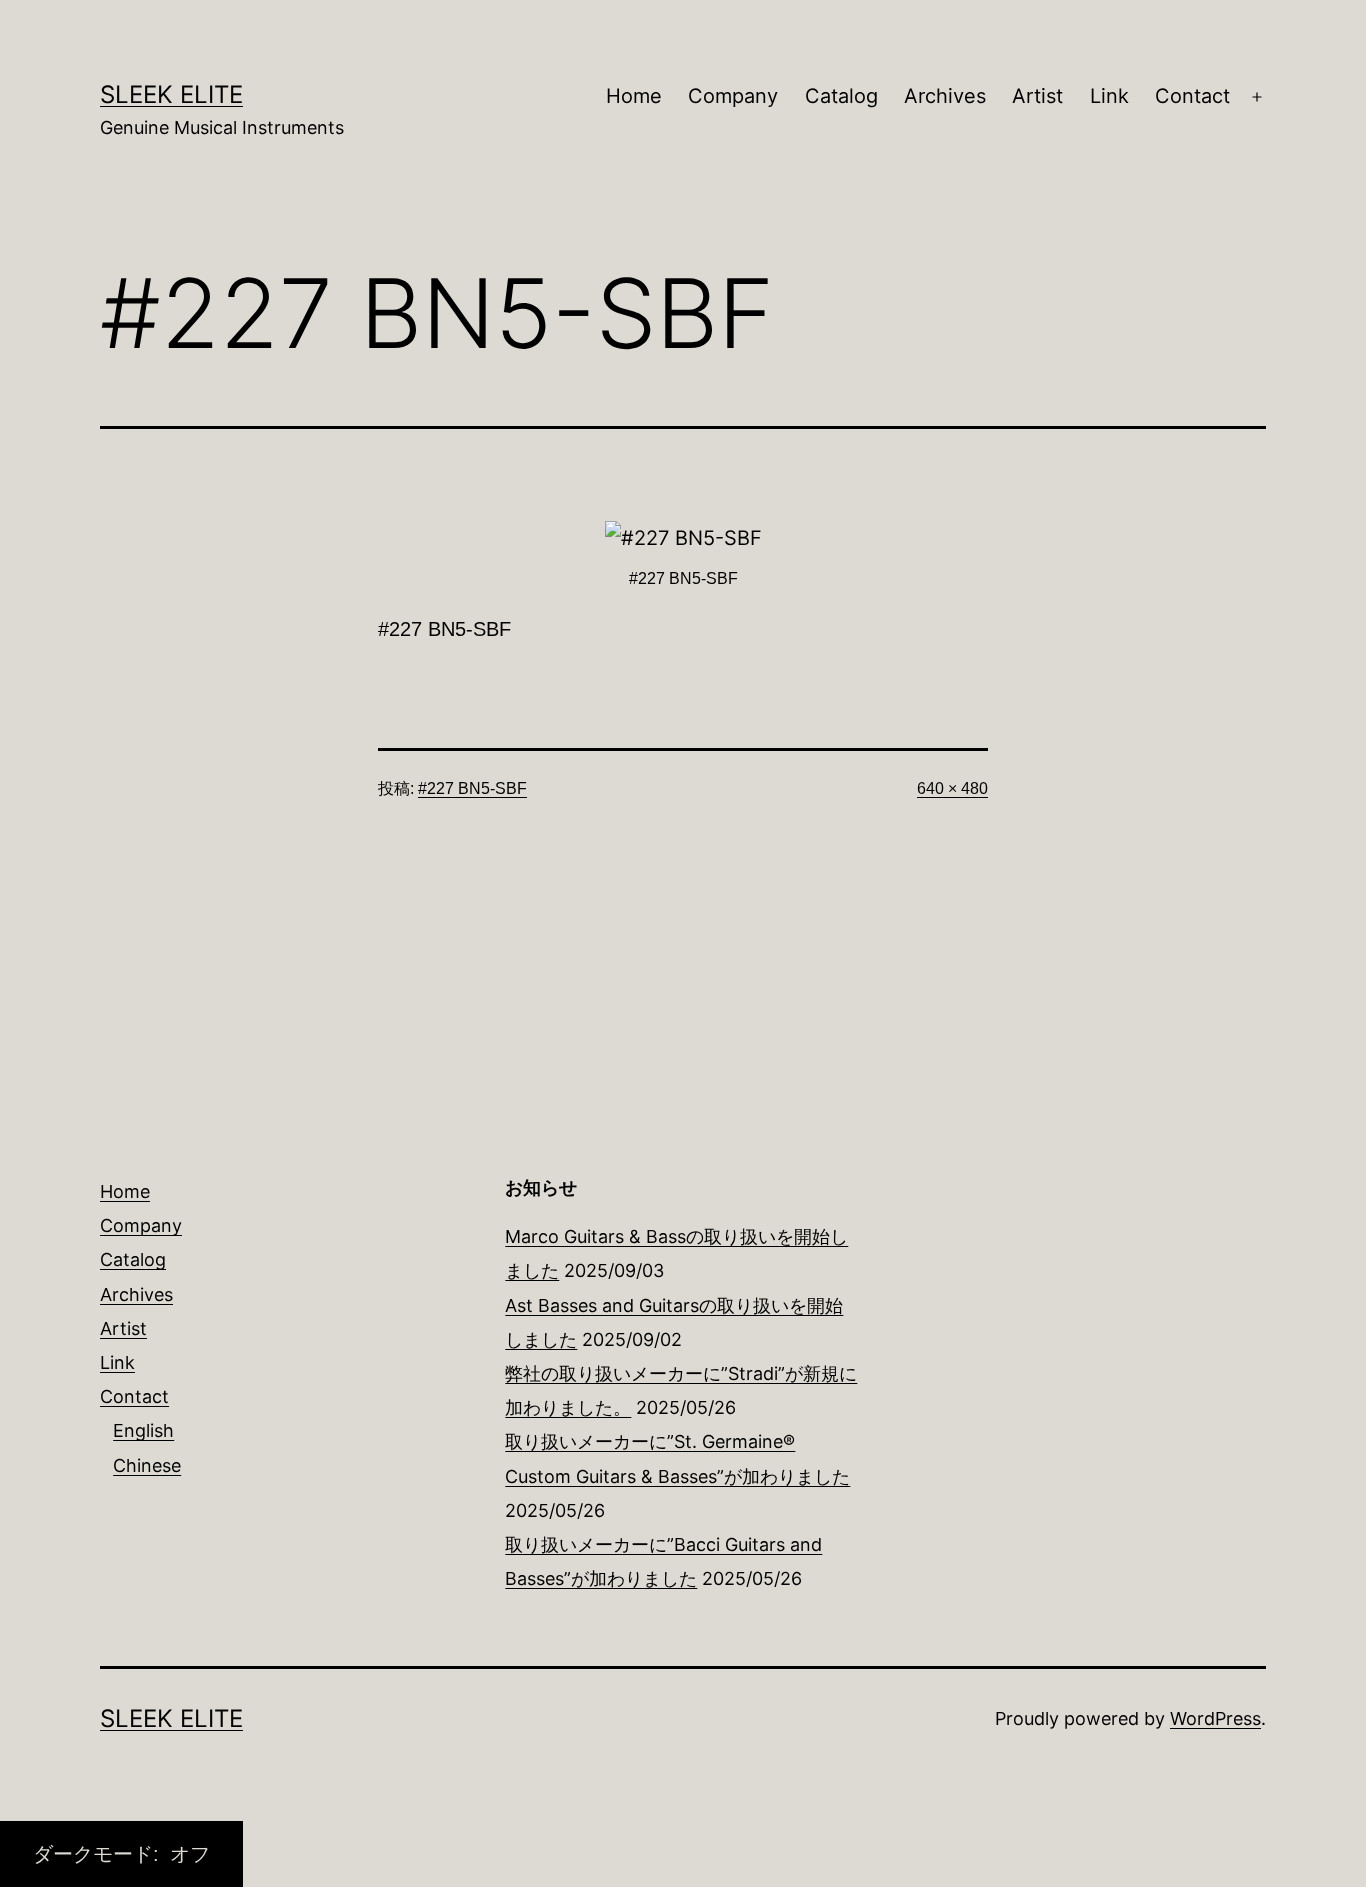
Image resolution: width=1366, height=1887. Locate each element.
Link (1109, 96)
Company (733, 96)
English (143, 1430)
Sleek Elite (171, 94)
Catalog (841, 96)
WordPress (1215, 1718)
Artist (1037, 96)
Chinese (147, 1465)
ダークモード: (99, 1854)
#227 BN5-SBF (472, 788)
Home (634, 96)
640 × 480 (952, 788)
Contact (1192, 96)
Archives (945, 96)
